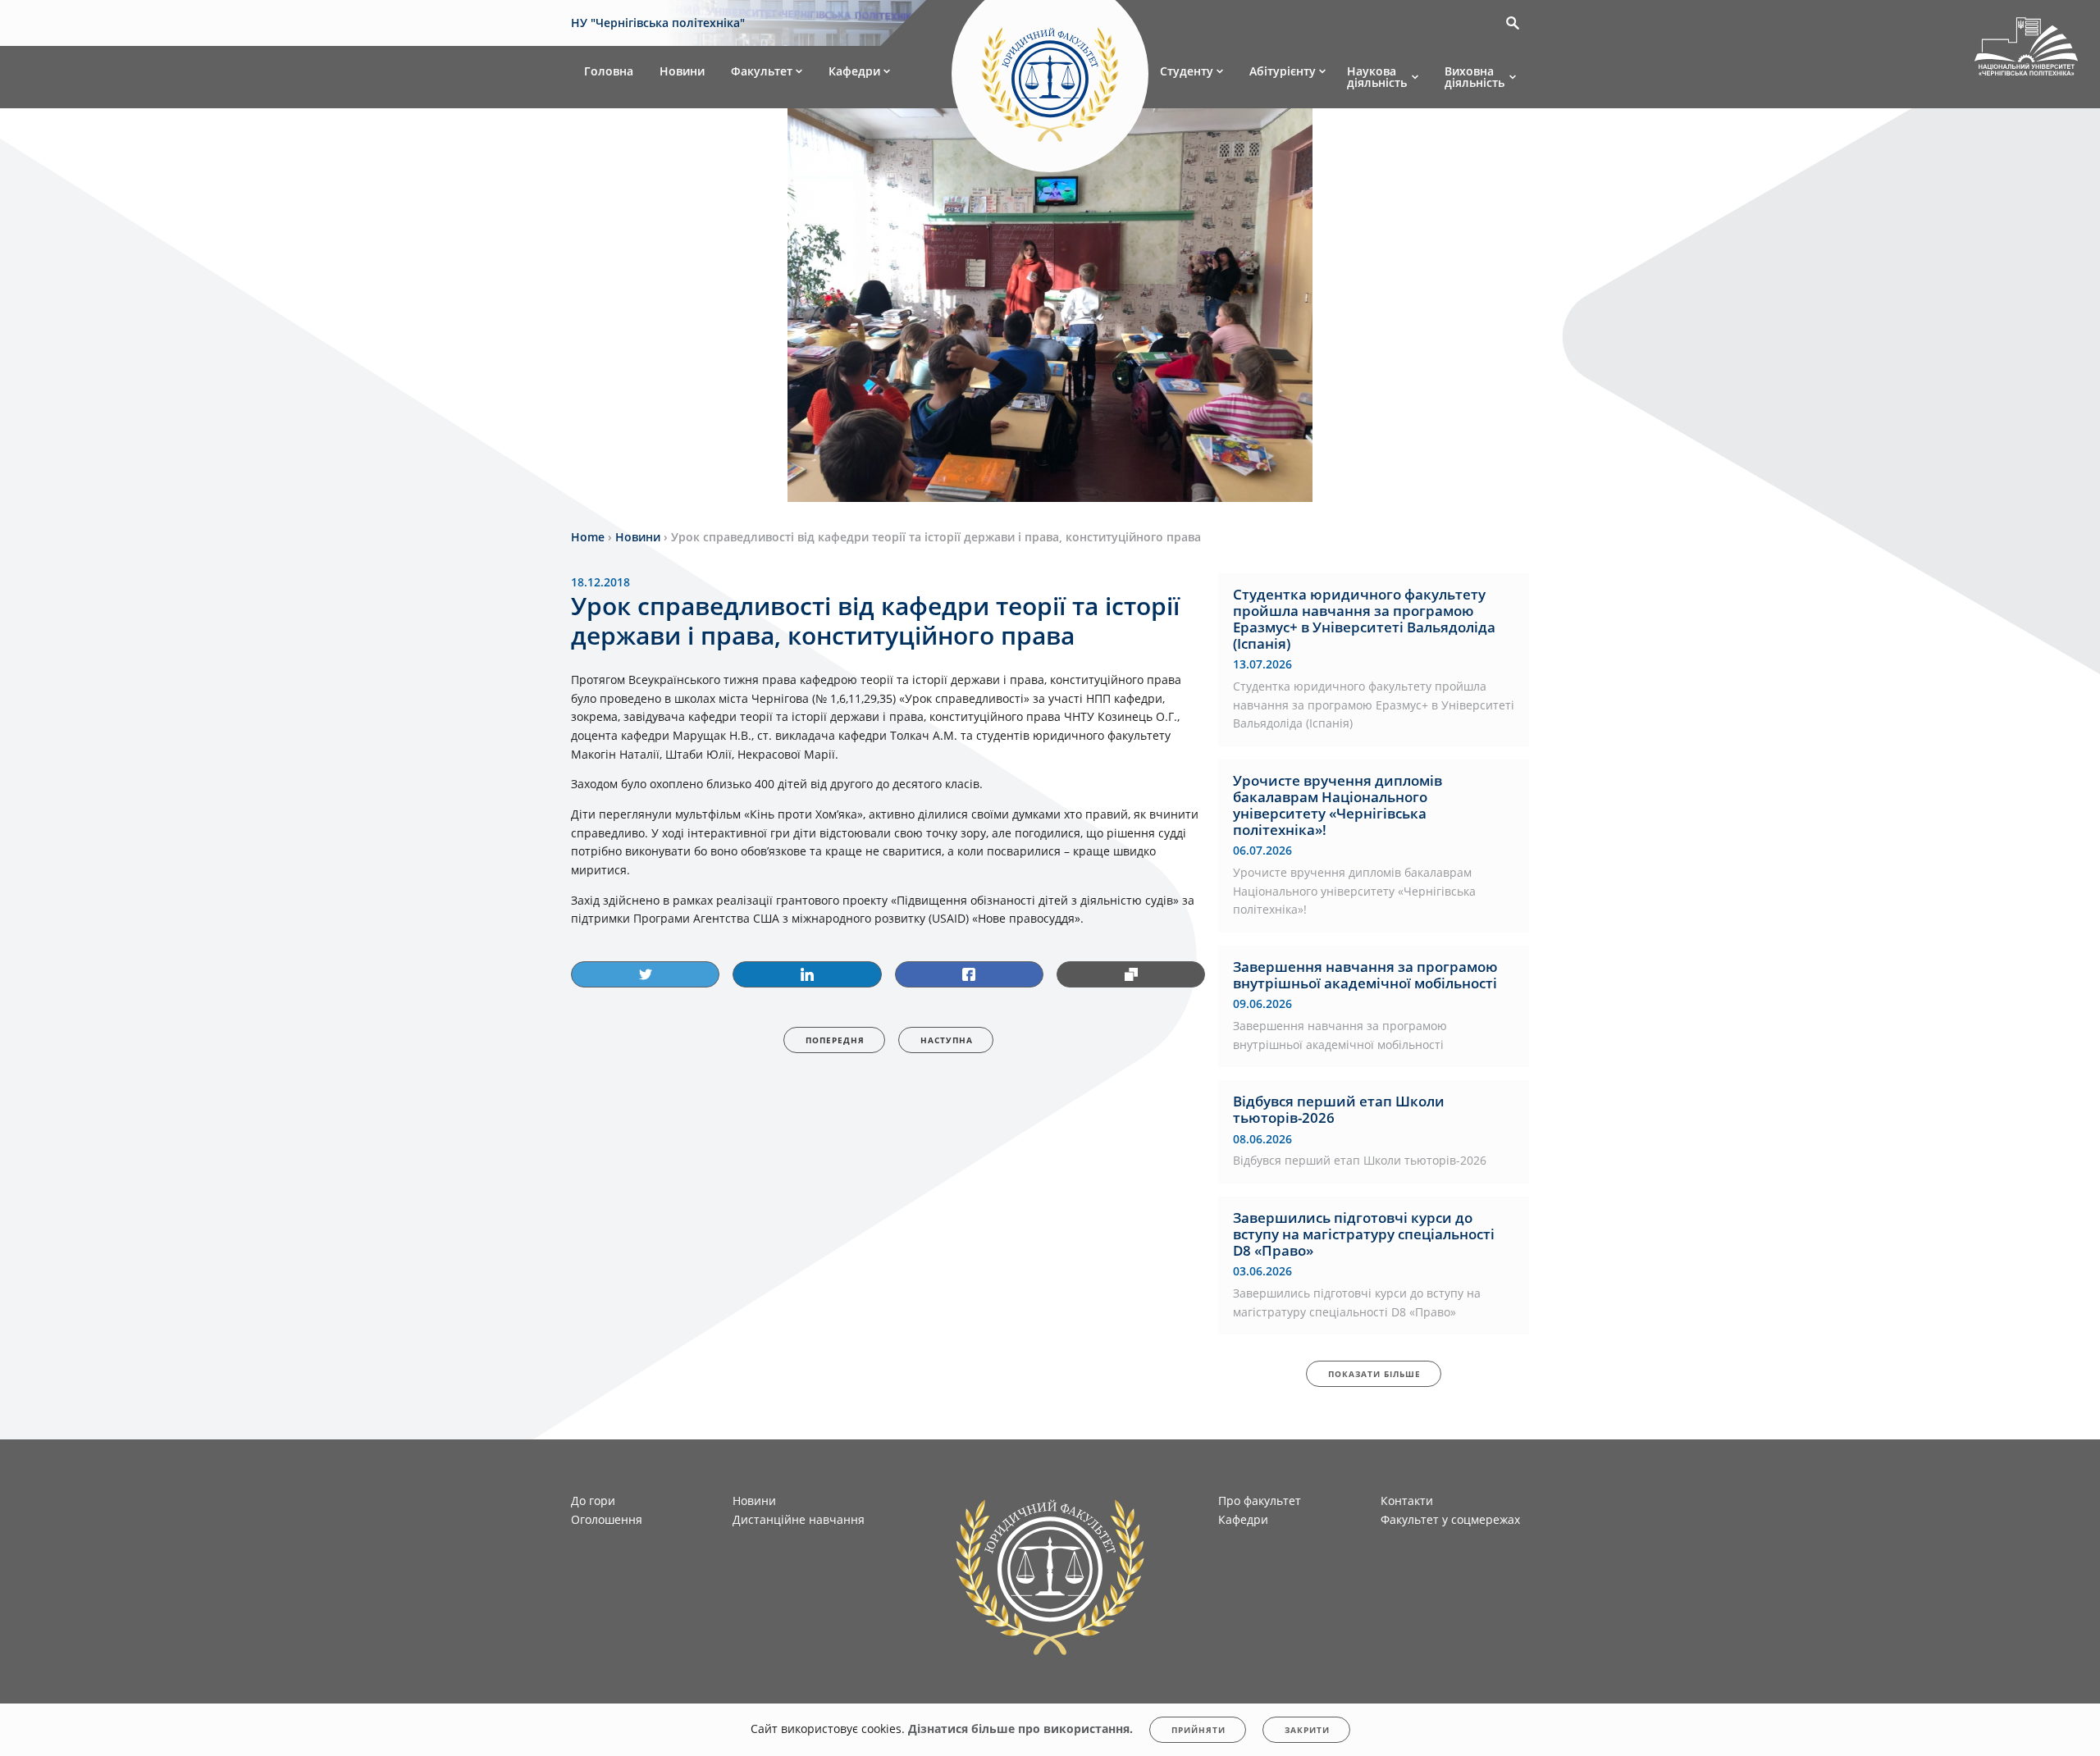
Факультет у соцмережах (1450, 1519)
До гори (593, 1501)
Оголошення (607, 1519)
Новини (682, 71)
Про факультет (1260, 1501)
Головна (609, 71)
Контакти (1407, 1501)
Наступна (947, 1040)
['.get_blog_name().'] (2026, 49)
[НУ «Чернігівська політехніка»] (1050, 77)
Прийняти (1198, 1730)
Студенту (1187, 71)
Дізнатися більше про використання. (1020, 1729)
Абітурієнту (1283, 71)
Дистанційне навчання (799, 1519)
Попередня (835, 1040)
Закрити (1307, 1730)
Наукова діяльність (1377, 77)
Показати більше (1374, 1374)
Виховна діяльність (1475, 77)
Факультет (762, 71)
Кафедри (854, 71)
